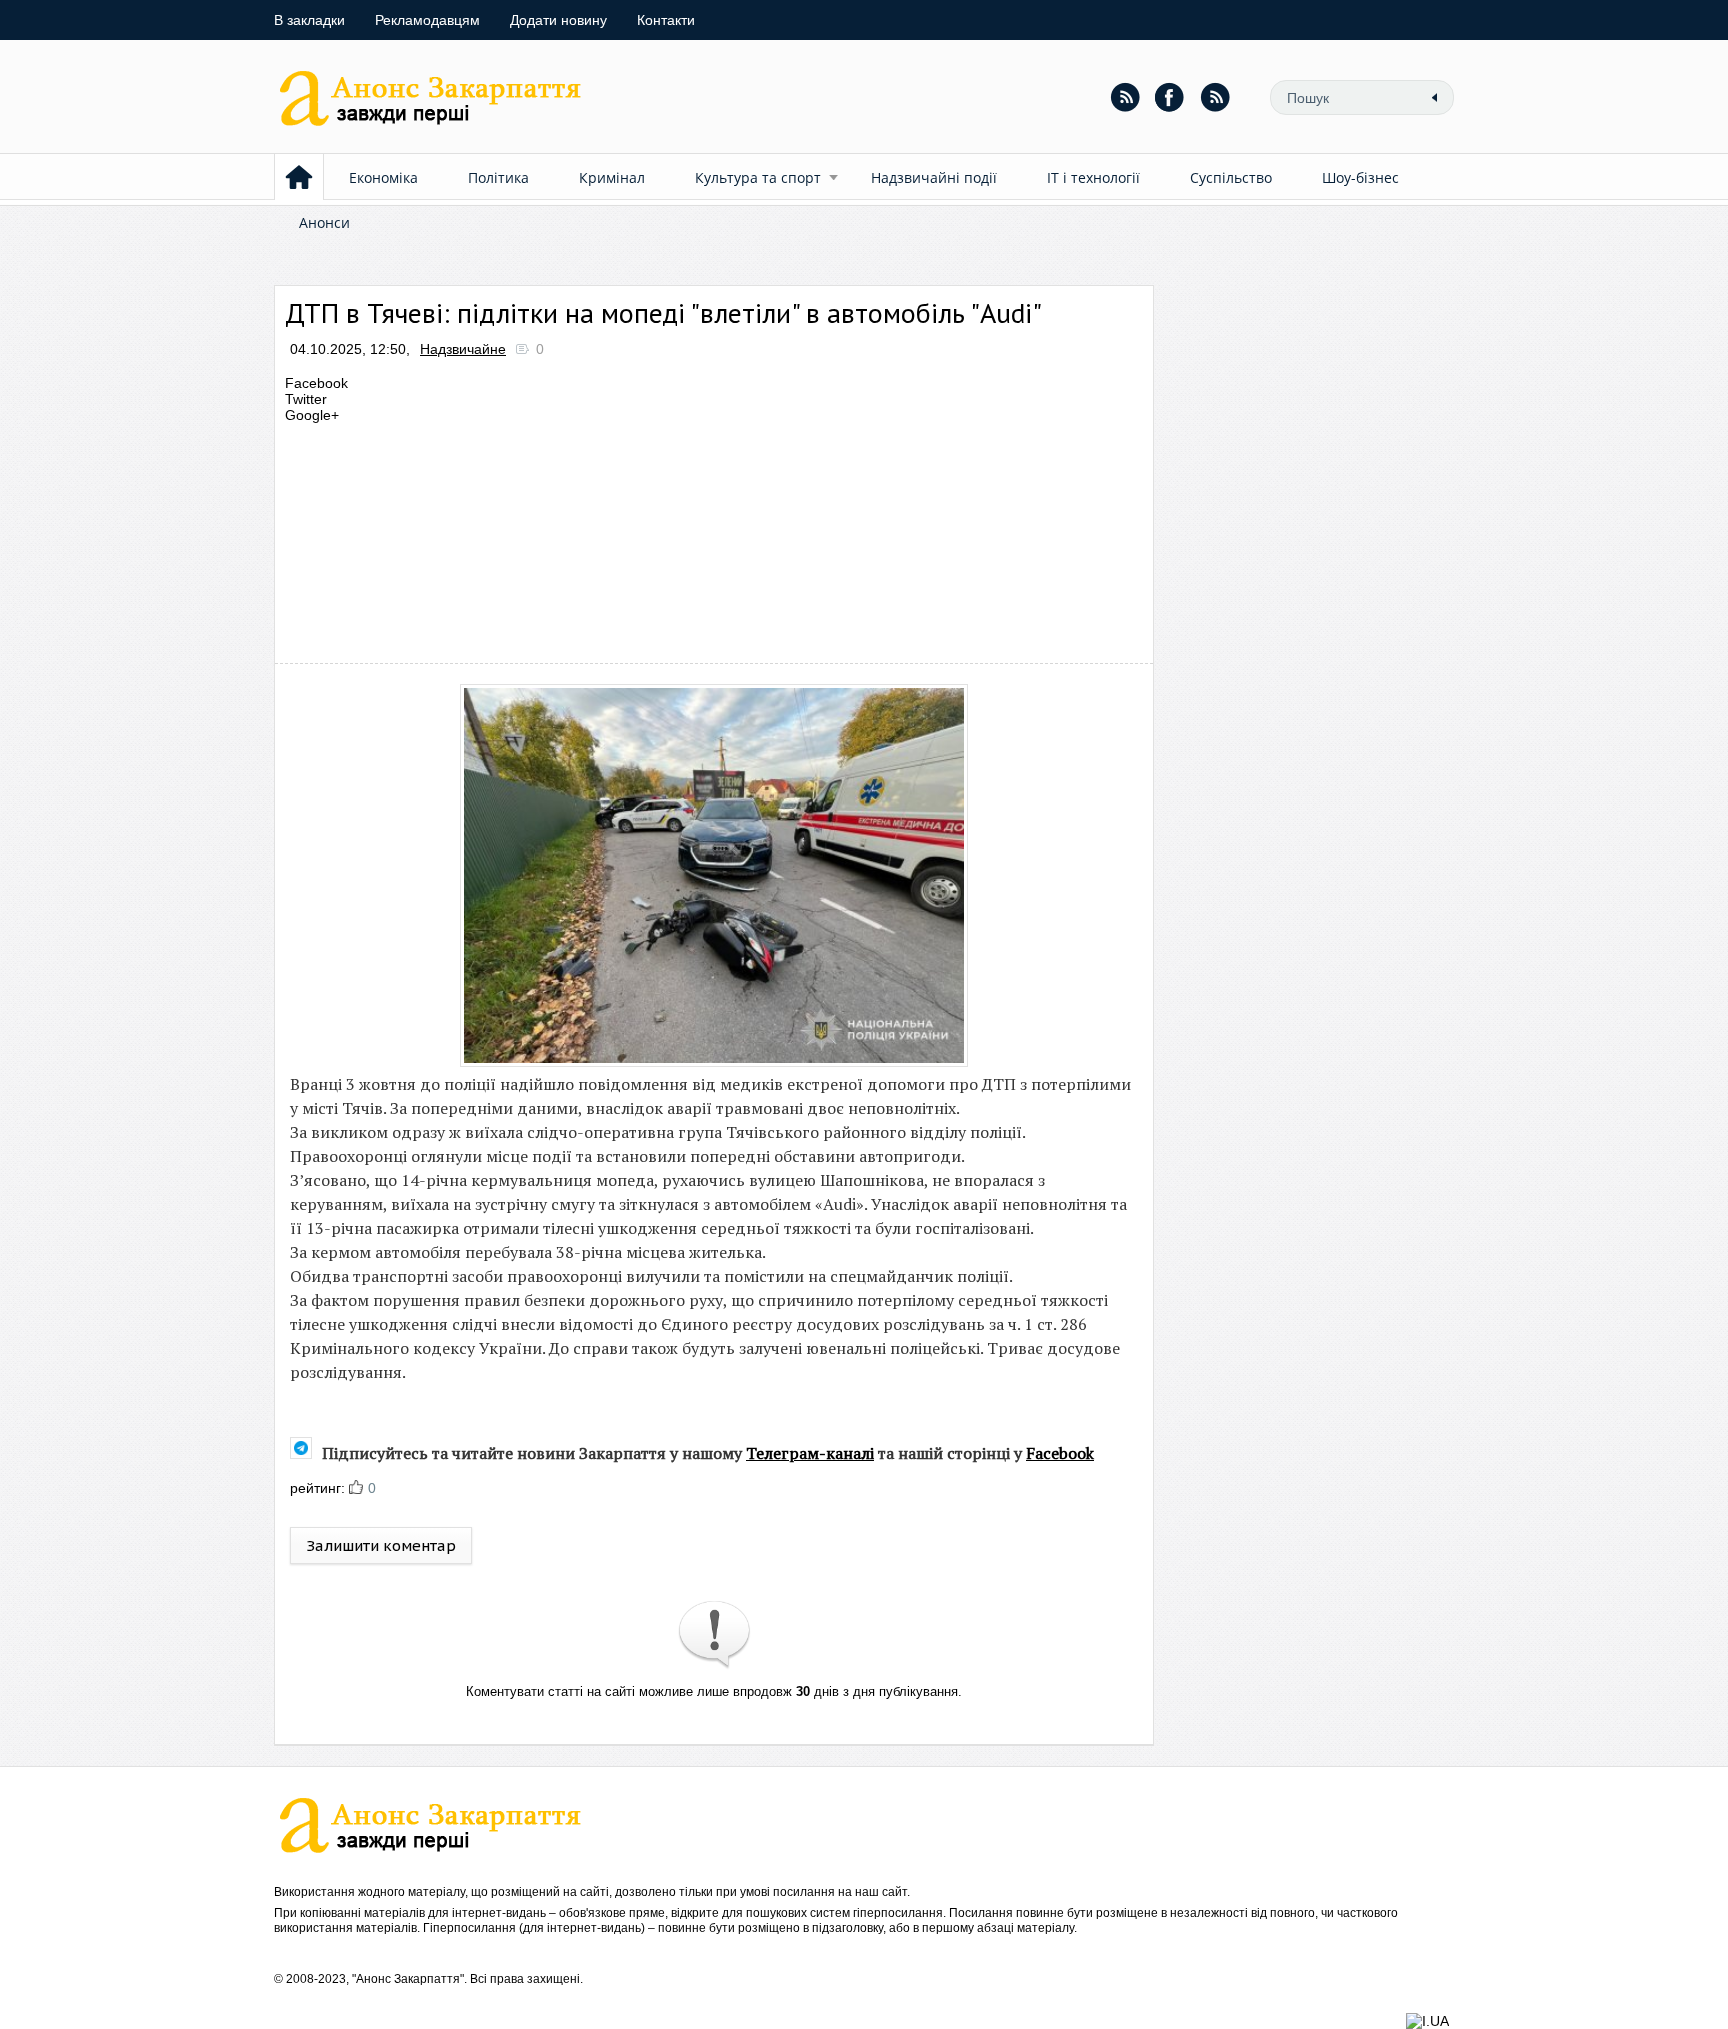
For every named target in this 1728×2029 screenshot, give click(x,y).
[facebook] (1170, 97)
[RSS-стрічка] (1125, 97)
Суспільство (1231, 177)
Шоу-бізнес (1360, 177)
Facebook (1060, 1453)
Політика (498, 177)
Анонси (324, 222)
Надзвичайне (463, 349)
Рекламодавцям (427, 20)
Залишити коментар (381, 1545)
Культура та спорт (758, 177)
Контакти (666, 20)
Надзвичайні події (934, 177)
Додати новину (558, 20)
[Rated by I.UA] (1427, 2021)
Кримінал (612, 177)
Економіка (383, 177)
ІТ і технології (1093, 177)
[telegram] (1215, 97)
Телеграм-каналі (810, 1453)
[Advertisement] (648, 538)
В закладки (309, 20)
